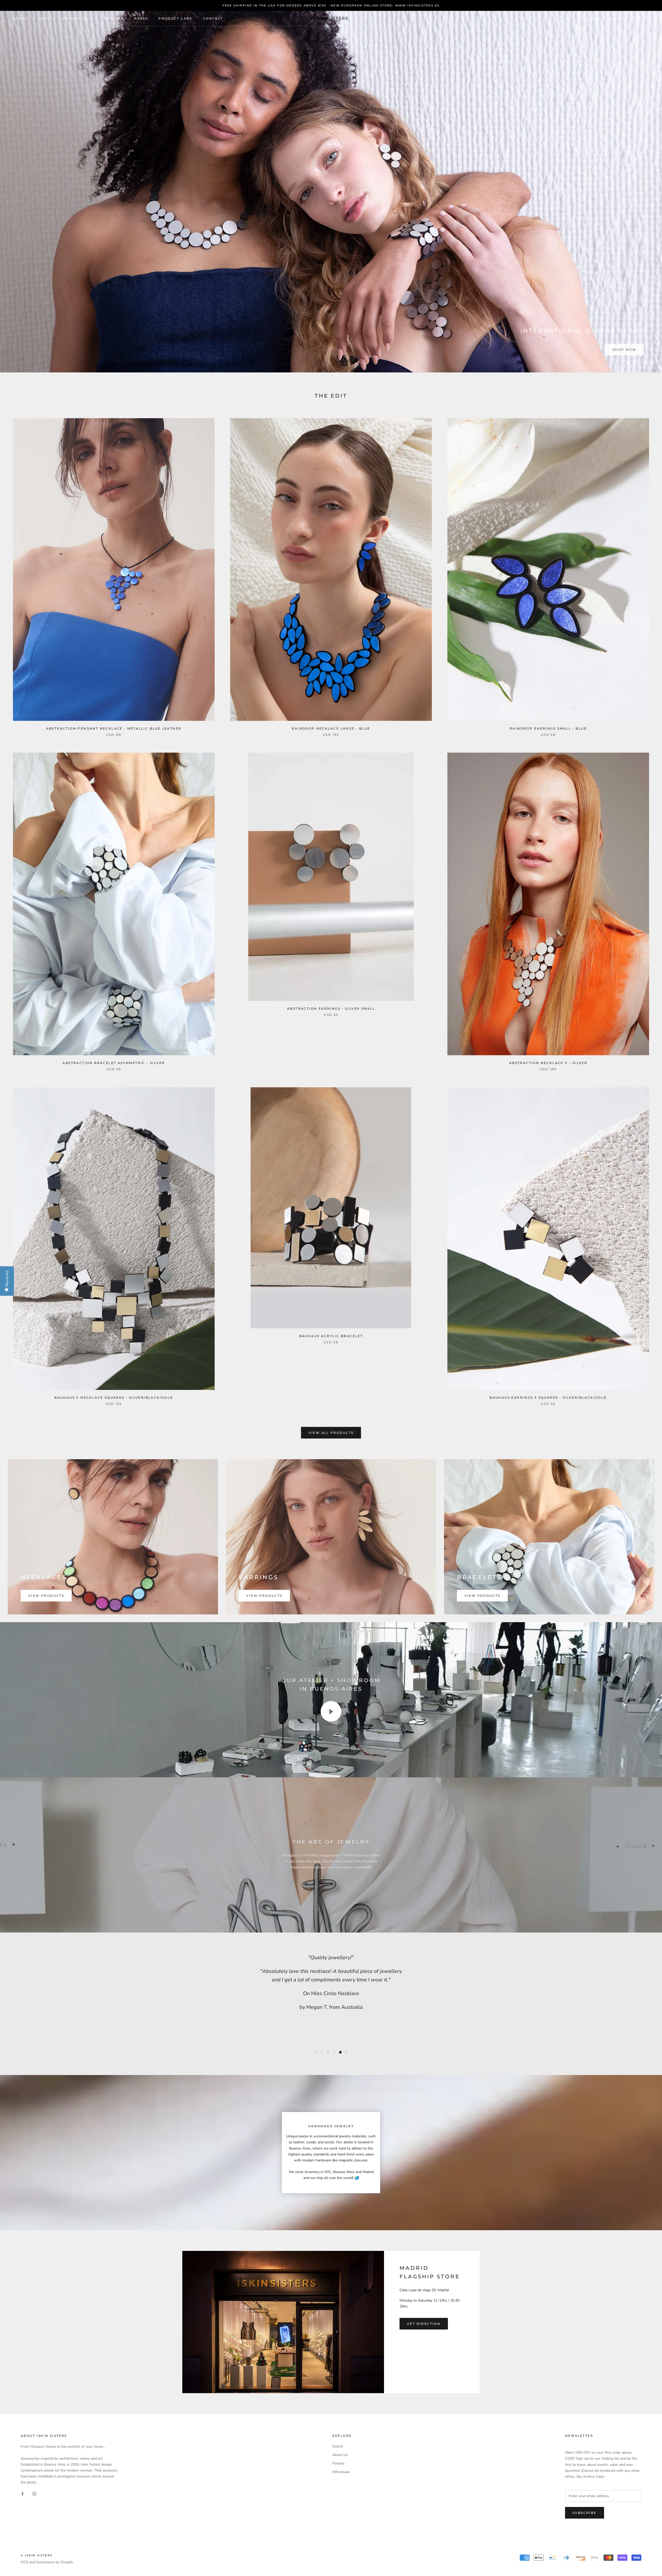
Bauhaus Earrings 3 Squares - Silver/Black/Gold (548, 1398)
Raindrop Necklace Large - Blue (331, 728)
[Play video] (331, 1711)
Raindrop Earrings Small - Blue (548, 728)
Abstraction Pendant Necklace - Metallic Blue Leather (114, 728)
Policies (338, 2463)
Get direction (424, 2324)
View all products (331, 1433)
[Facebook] (22, 2493)
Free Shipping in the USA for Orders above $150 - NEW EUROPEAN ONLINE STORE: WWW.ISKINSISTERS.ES (331, 5)
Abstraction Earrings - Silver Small (331, 1009)
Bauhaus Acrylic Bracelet (331, 1336)
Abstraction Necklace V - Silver (548, 1063)
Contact (213, 18)
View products (46, 1596)
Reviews (114, 18)
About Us (340, 2455)
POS (24, 2562)
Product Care (175, 18)
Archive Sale (77, 18)
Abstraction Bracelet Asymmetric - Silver (114, 1063)
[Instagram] (34, 2493)
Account (593, 19)
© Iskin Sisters (37, 2555)
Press (141, 18)
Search (615, 19)
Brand (21, 18)
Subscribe (585, 2513)
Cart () (640, 18)
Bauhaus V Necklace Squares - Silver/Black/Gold (114, 1398)
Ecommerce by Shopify (55, 2562)
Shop (45, 18)
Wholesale (341, 2472)
